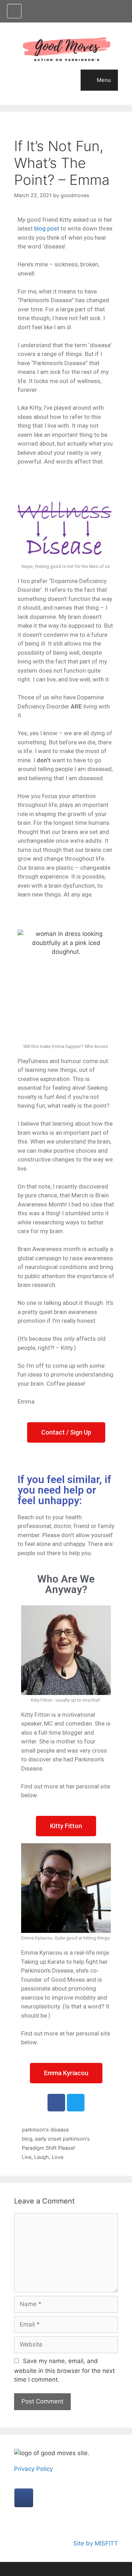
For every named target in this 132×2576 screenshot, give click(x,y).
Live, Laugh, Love (43, 2157)
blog (27, 2139)
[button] (66, 1432)
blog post (46, 228)
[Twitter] (76, 2103)
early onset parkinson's (62, 2139)
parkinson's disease (45, 2130)
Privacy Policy (33, 2469)
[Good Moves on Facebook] (14, 11)
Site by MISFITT (96, 2543)
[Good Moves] (66, 49)
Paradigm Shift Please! (48, 2148)
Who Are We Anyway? (66, 1584)
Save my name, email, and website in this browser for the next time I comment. (64, 2370)
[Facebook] (56, 2103)
